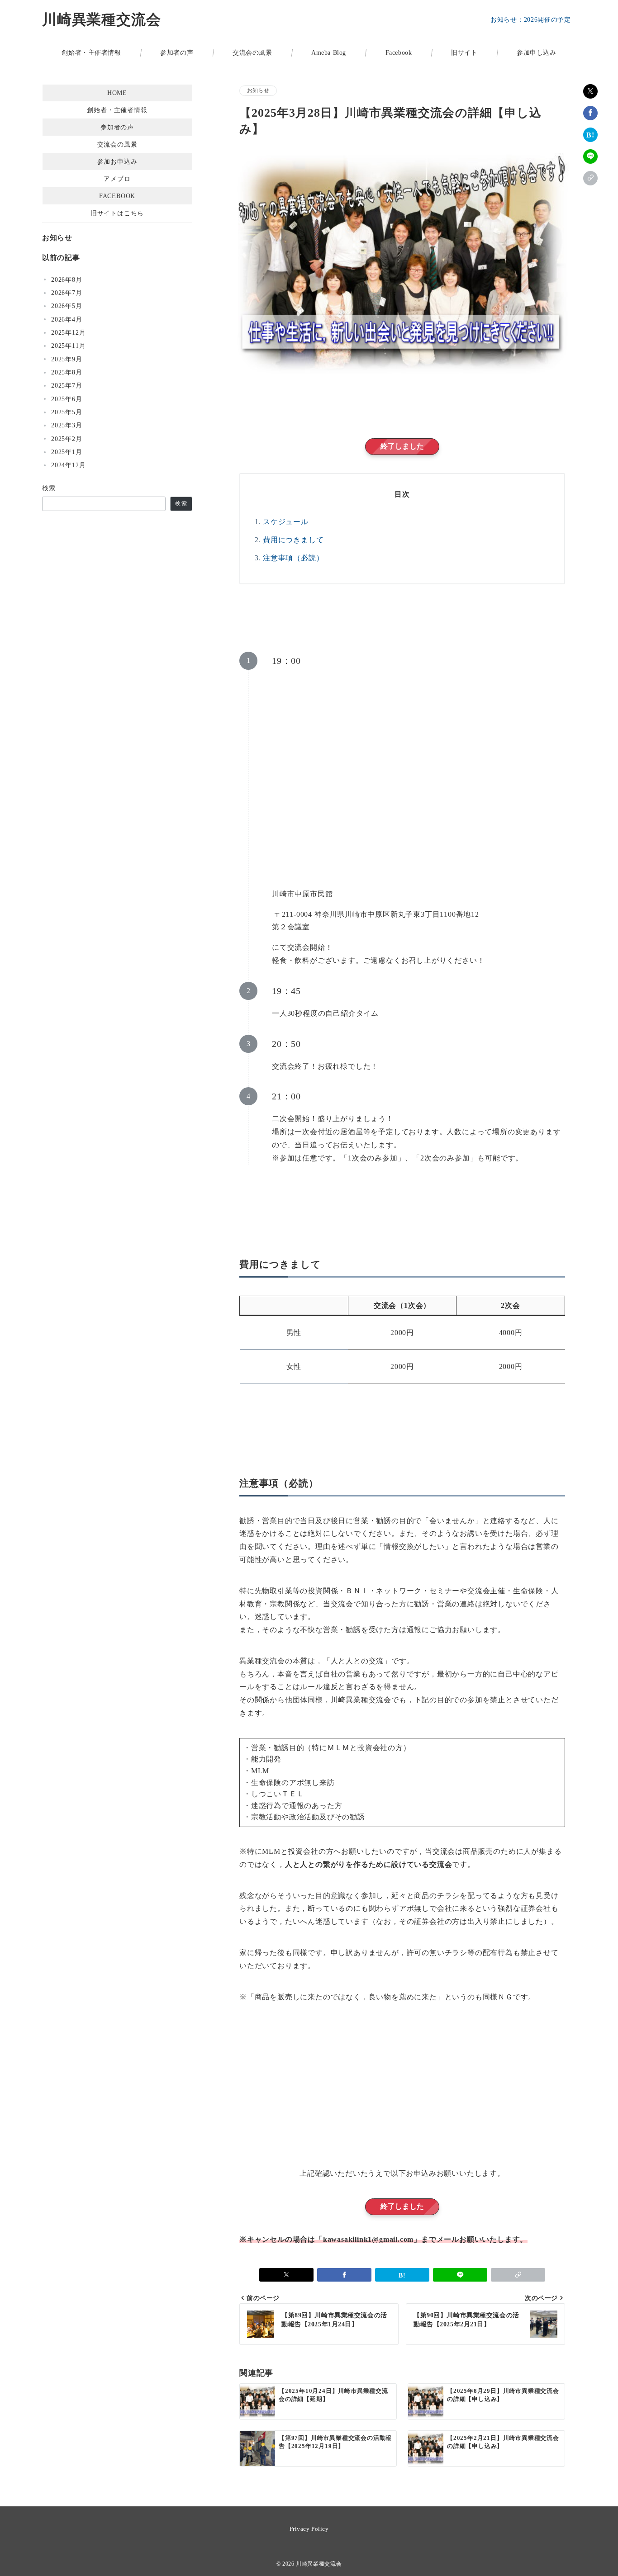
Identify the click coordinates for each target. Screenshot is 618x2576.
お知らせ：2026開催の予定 (531, 20)
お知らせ (258, 91)
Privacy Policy (309, 2529)
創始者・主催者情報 (117, 110)
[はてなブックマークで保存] (590, 135)
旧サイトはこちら (117, 213)
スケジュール (286, 522)
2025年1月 (67, 452)
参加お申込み (117, 161)
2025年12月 (68, 332)
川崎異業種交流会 (101, 19)
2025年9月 (67, 359)
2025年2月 (67, 439)
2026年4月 (67, 319)
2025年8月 (67, 372)
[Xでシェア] (590, 91)
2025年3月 (67, 425)
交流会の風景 (117, 144)
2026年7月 (67, 293)
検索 (49, 488)
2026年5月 (67, 306)
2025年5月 (67, 412)
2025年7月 (67, 385)
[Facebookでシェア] (590, 113)
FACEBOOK (117, 196)
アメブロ (117, 179)
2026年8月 (67, 279)
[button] (590, 178)
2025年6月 (67, 399)
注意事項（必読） (293, 558)
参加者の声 (117, 127)
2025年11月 (68, 346)
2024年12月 (68, 465)
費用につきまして (293, 540)
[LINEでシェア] (590, 156)
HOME (117, 93)
